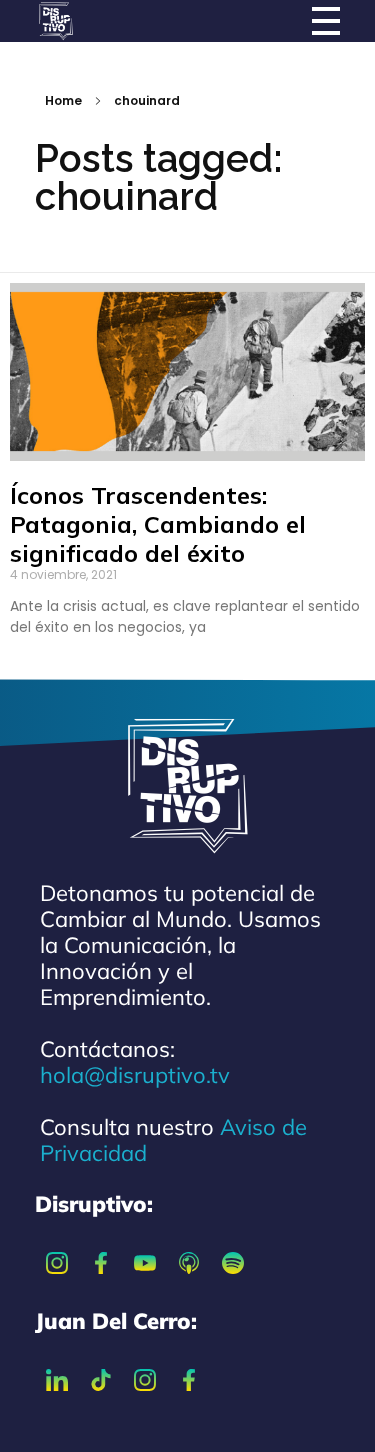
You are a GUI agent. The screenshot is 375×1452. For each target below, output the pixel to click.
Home (63, 100)
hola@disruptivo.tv (135, 1075)
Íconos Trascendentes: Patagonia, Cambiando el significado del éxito (158, 524)
